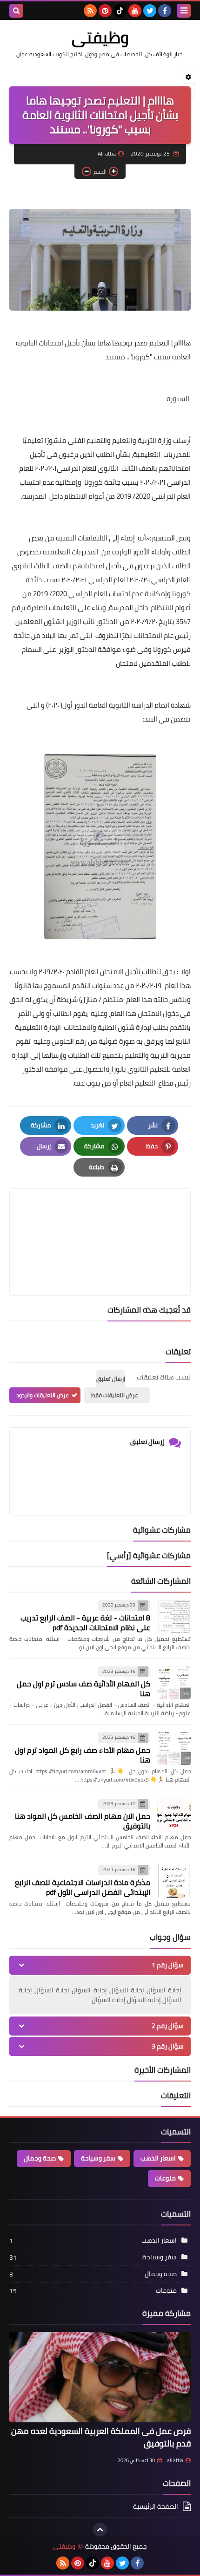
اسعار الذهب (158, 2158)
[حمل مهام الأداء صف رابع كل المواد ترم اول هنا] (174, 1749)
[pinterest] (105, 11)
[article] (100, 1220)
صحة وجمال (40, 2158)
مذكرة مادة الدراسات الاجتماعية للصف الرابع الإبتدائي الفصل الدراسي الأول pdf (83, 1887)
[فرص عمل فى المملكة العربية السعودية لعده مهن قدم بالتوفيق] (100, 2377)
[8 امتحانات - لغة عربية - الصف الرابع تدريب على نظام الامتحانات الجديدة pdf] (174, 1616)
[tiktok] (120, 11)
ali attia (175, 2460)
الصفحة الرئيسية (156, 2507)
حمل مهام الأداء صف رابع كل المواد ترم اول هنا (83, 1755)
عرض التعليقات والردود (43, 1395)
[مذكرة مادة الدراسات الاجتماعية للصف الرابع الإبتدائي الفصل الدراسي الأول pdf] (174, 1881)
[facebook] (165, 11)
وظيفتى (100, 37)
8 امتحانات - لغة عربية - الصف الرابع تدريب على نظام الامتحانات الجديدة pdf (85, 1623)
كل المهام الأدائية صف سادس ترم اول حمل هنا (83, 1688)
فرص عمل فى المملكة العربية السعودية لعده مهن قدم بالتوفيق (101, 2437)
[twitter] (150, 11)
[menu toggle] (184, 11)
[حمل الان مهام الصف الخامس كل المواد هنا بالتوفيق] (174, 1815)
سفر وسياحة (98, 2158)
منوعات (165, 2178)
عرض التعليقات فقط (115, 1395)
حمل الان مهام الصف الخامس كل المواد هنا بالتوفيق (83, 1821)
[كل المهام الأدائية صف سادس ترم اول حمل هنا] (174, 1683)
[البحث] (16, 11)
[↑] (100, 2530)
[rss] (90, 11)
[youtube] (135, 11)
